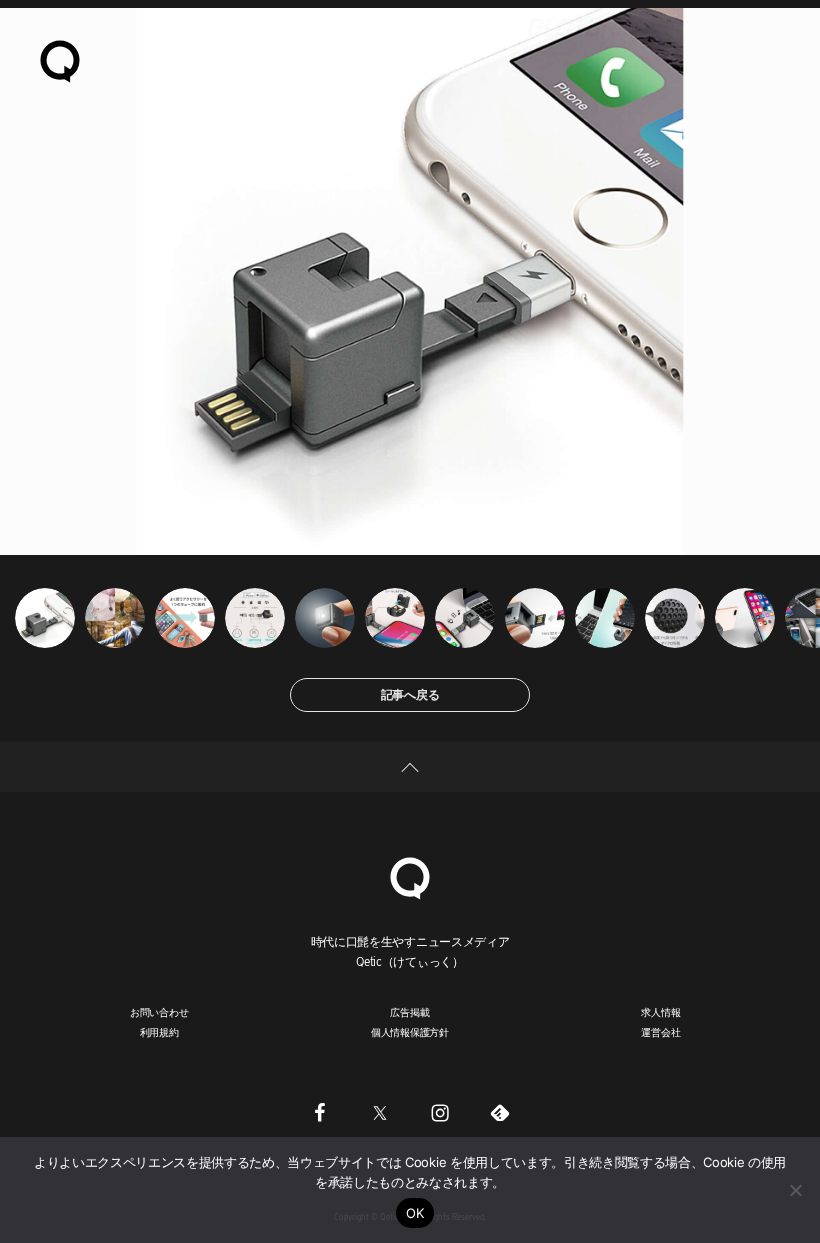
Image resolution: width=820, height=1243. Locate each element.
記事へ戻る (410, 694)
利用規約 (159, 1032)
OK (415, 1213)
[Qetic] (60, 60)
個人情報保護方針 (410, 1032)
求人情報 (660, 1012)
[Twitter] (380, 1113)
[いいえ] (795, 1190)
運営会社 (660, 1032)
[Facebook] (320, 1113)
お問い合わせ (159, 1012)
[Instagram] (440, 1113)
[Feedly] (500, 1113)
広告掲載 (409, 1012)
